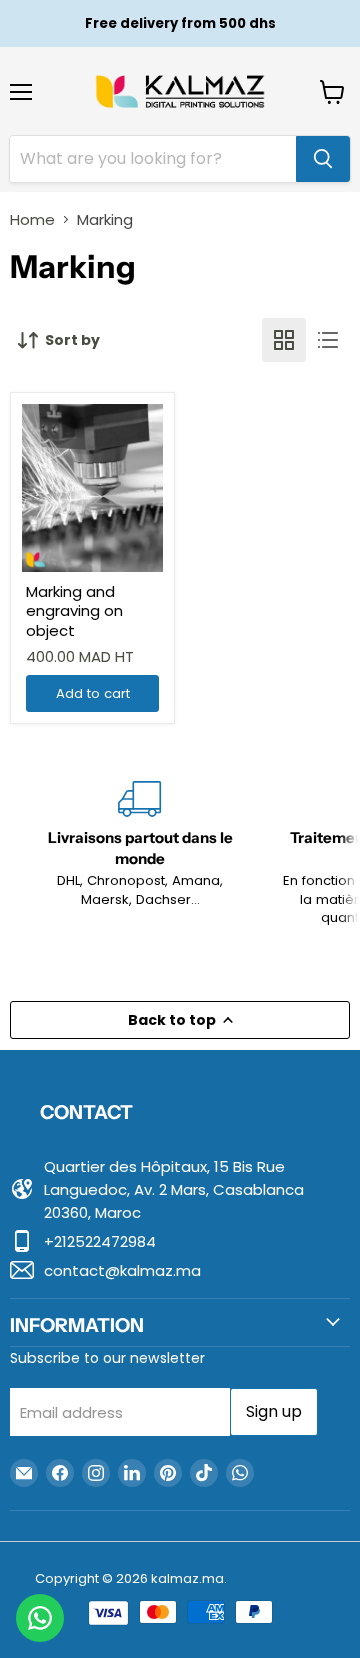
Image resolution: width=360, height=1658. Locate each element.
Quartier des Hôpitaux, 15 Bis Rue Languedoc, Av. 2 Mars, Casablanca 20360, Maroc (174, 1189)
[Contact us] (40, 1618)
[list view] (328, 340)
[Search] (323, 159)
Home (32, 219)
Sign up (274, 1411)
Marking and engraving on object (74, 611)
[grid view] (284, 340)
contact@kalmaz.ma (122, 1270)
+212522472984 (100, 1241)
